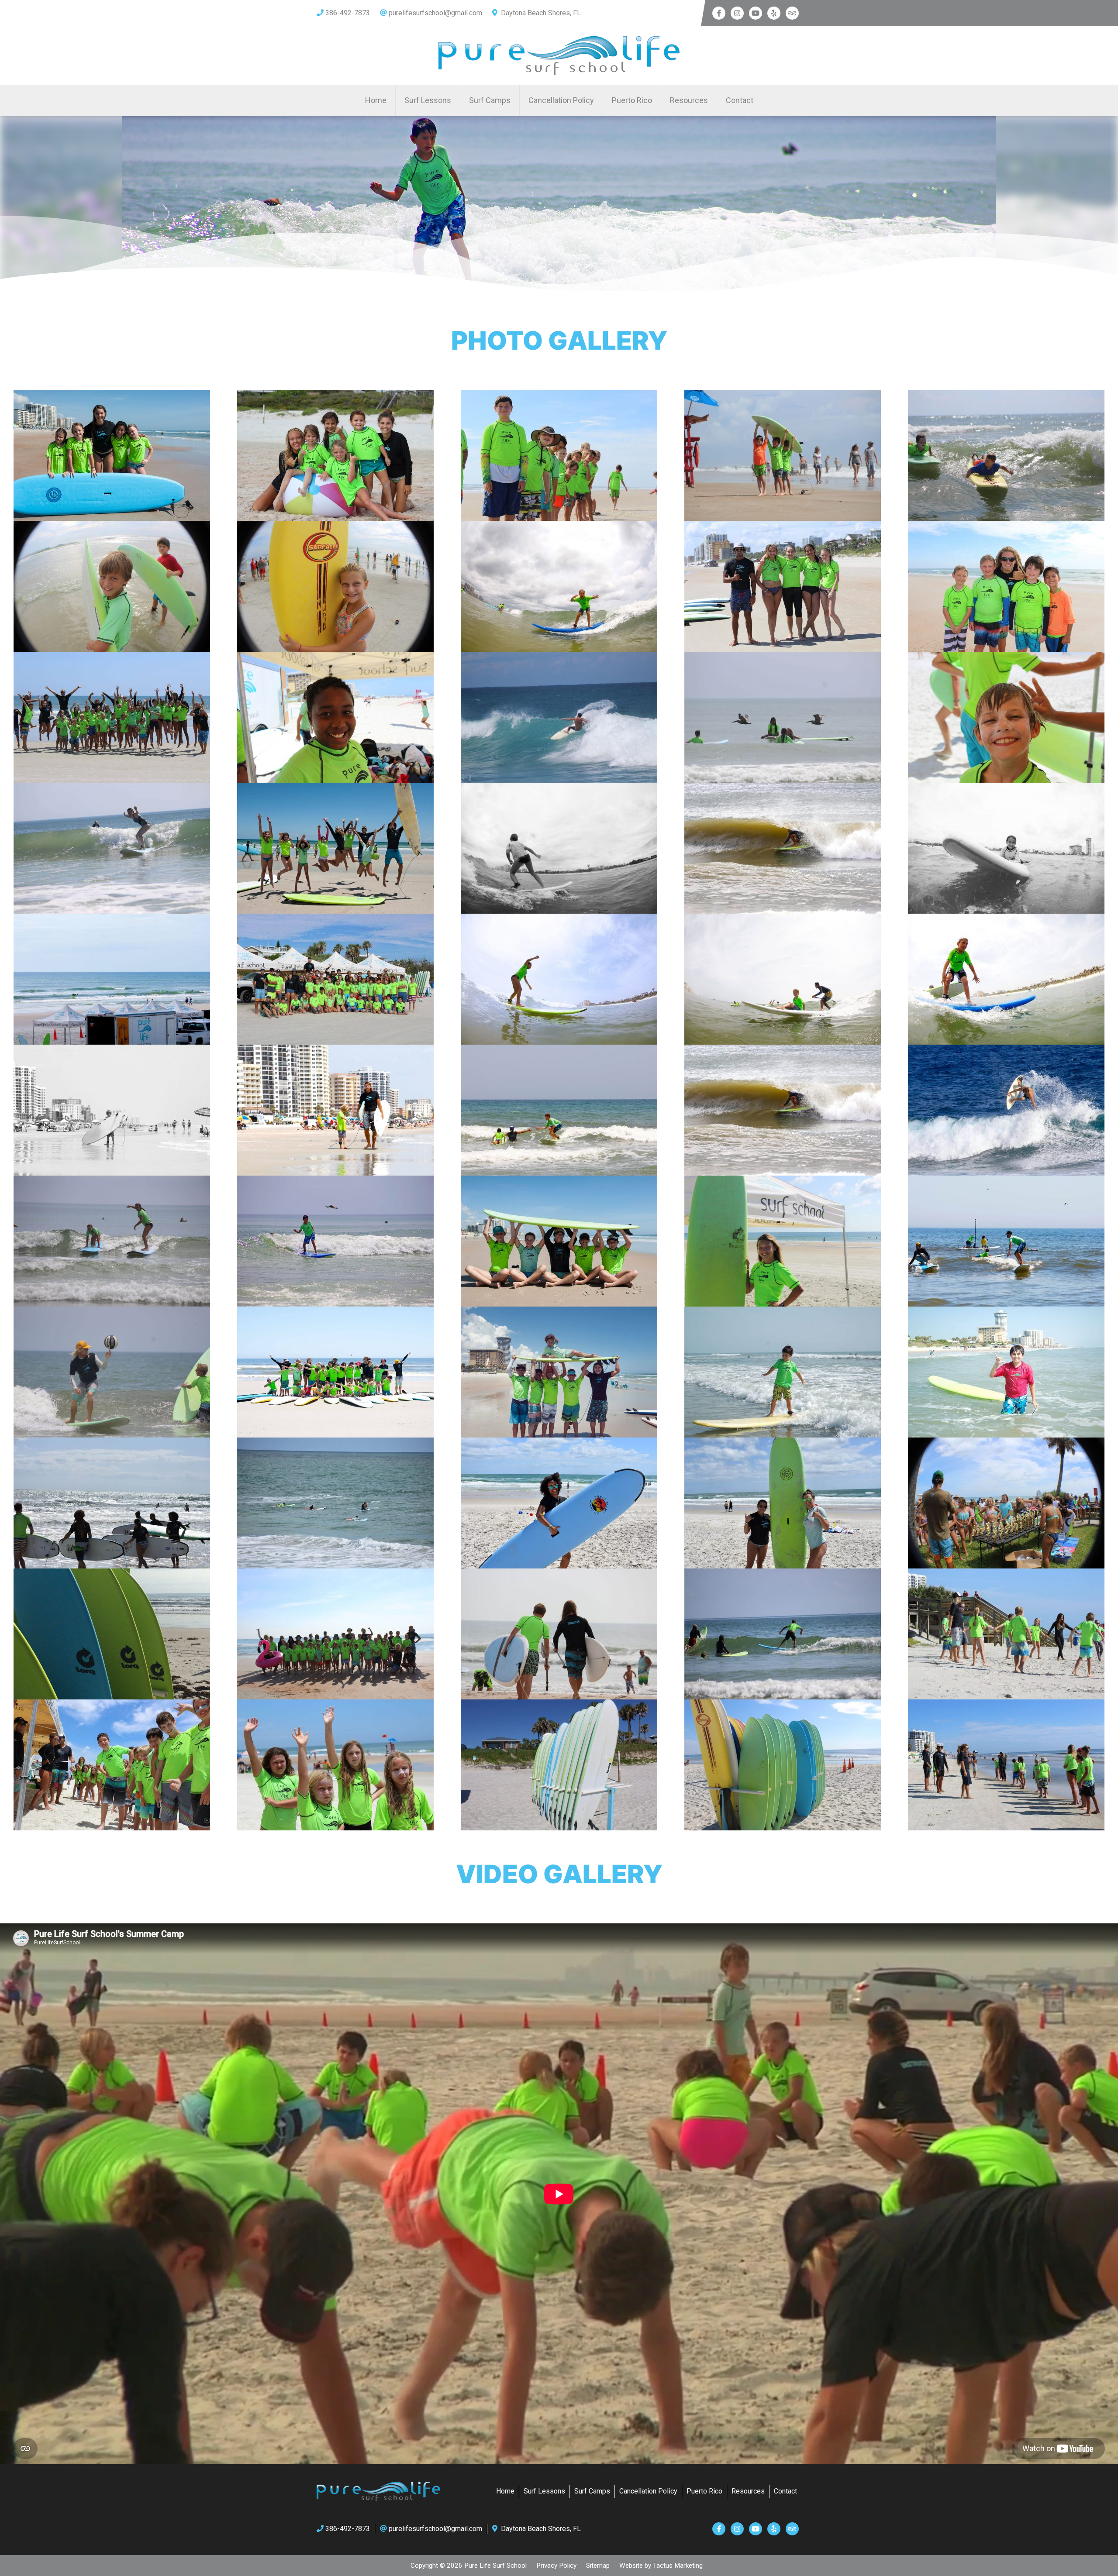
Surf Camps (490, 100)
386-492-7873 (348, 13)
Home (376, 100)
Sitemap (598, 2566)
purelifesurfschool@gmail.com (435, 13)
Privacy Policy (556, 2566)
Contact (740, 100)
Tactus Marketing (678, 2566)
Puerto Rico (632, 100)
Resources (689, 100)
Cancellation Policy (561, 100)
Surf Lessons (428, 100)
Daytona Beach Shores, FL (540, 13)
